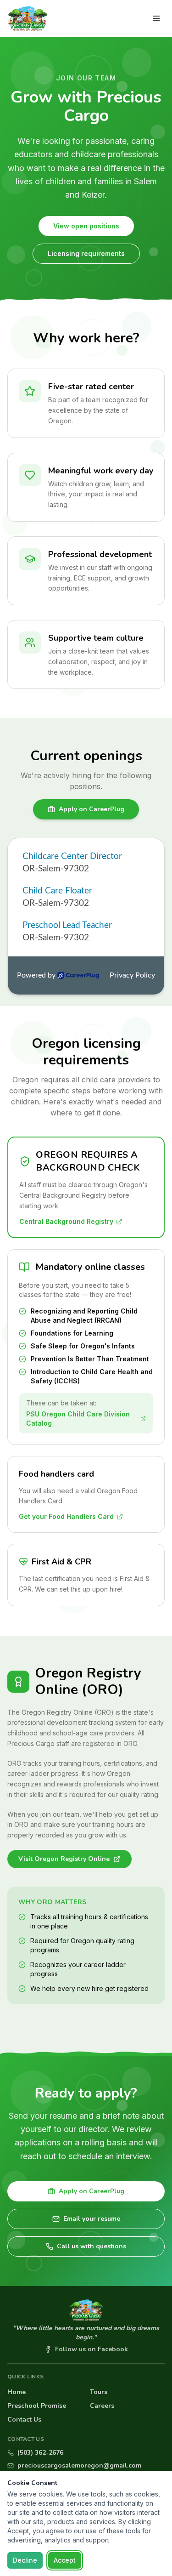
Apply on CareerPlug (92, 809)
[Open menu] (156, 18)
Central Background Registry (66, 1221)
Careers (102, 2406)
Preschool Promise (37, 2406)
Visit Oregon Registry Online (64, 1859)
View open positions (86, 226)
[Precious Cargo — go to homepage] (27, 18)
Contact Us (24, 2420)
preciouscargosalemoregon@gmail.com (79, 2465)
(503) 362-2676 (40, 2453)
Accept (65, 2560)
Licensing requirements (86, 253)
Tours (99, 2392)
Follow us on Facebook (92, 2349)
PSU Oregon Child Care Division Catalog (78, 1419)
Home (17, 2392)
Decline (25, 2560)
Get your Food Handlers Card (66, 1516)
